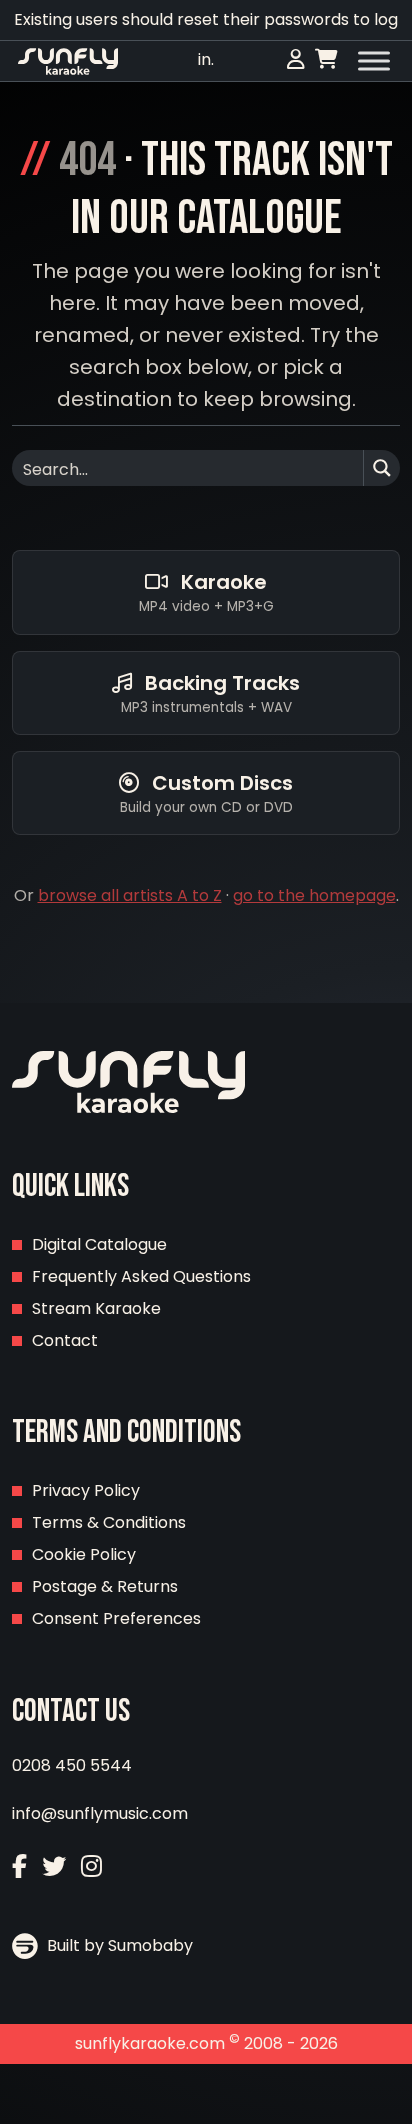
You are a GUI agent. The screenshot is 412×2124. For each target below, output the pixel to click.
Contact (65, 1340)
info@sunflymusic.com (100, 1813)
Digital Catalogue (99, 1244)
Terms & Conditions (109, 1522)
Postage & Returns (105, 1586)
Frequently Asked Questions (141, 1276)
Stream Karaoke (96, 1308)
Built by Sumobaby (118, 1945)
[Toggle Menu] (374, 61)
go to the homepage (314, 895)
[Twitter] (54, 1866)
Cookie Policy (84, 1554)
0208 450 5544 (72, 1765)
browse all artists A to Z (130, 895)
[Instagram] (91, 1866)
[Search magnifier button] (382, 468)
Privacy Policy (86, 1490)
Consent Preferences (116, 1618)
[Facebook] (19, 1866)
